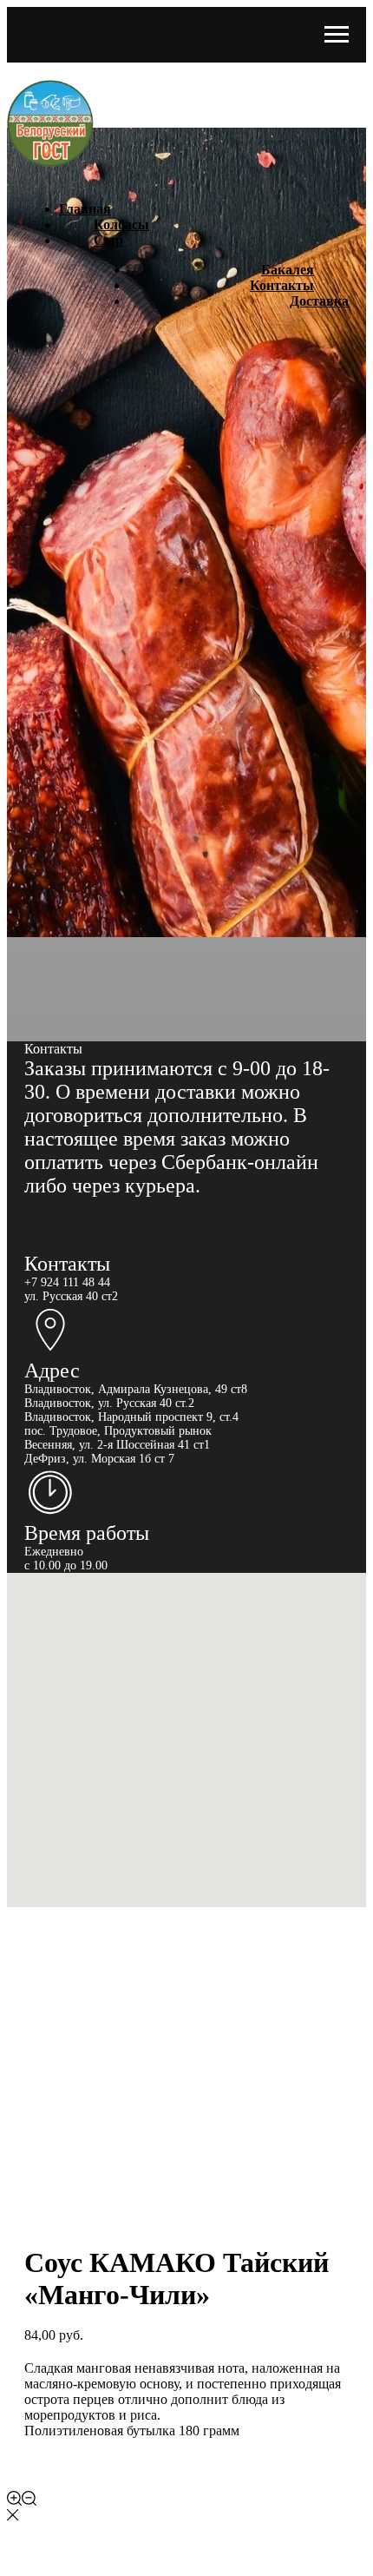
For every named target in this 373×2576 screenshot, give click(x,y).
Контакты (282, 285)
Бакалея (288, 270)
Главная (85, 209)
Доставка (319, 301)
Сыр (108, 240)
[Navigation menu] (337, 35)
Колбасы (121, 225)
